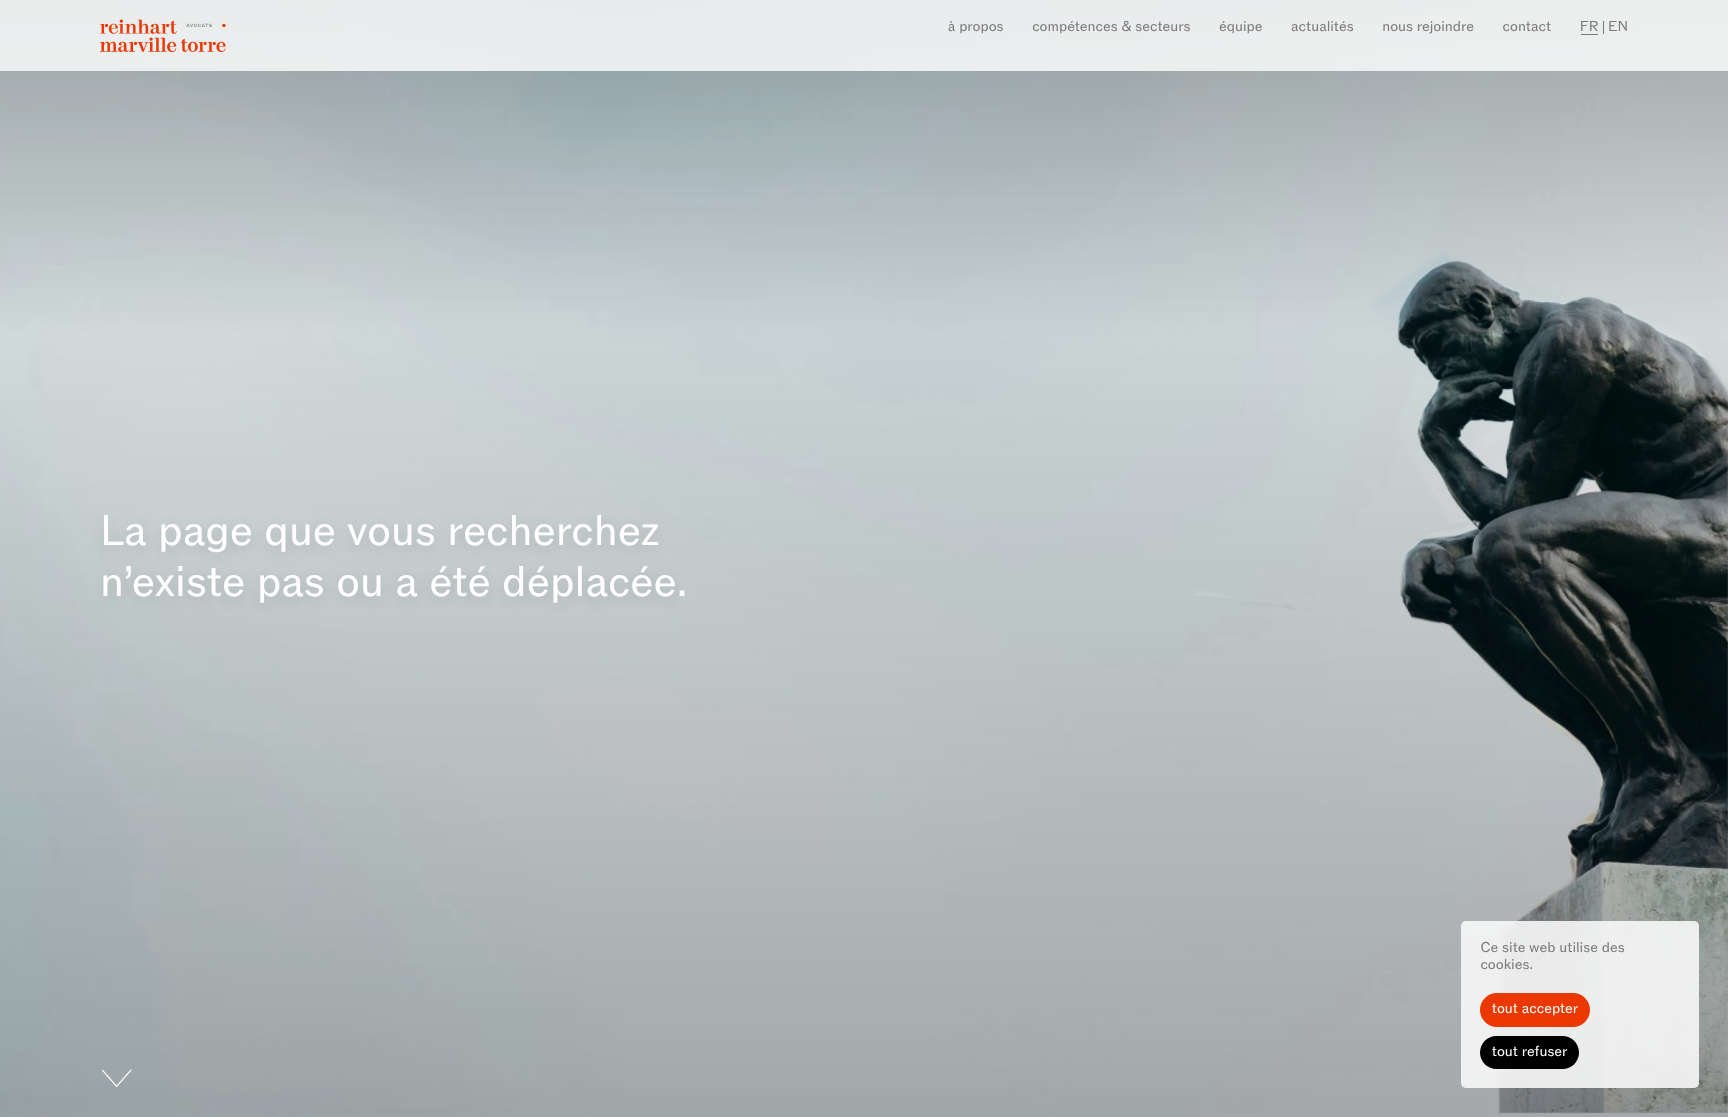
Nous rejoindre (1428, 27)
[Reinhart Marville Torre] (163, 35)
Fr (1589, 27)
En (1618, 27)
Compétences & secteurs (1111, 27)
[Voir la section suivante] (66, 1093)
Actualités (1322, 27)
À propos (976, 27)
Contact (1527, 27)
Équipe (1240, 27)
